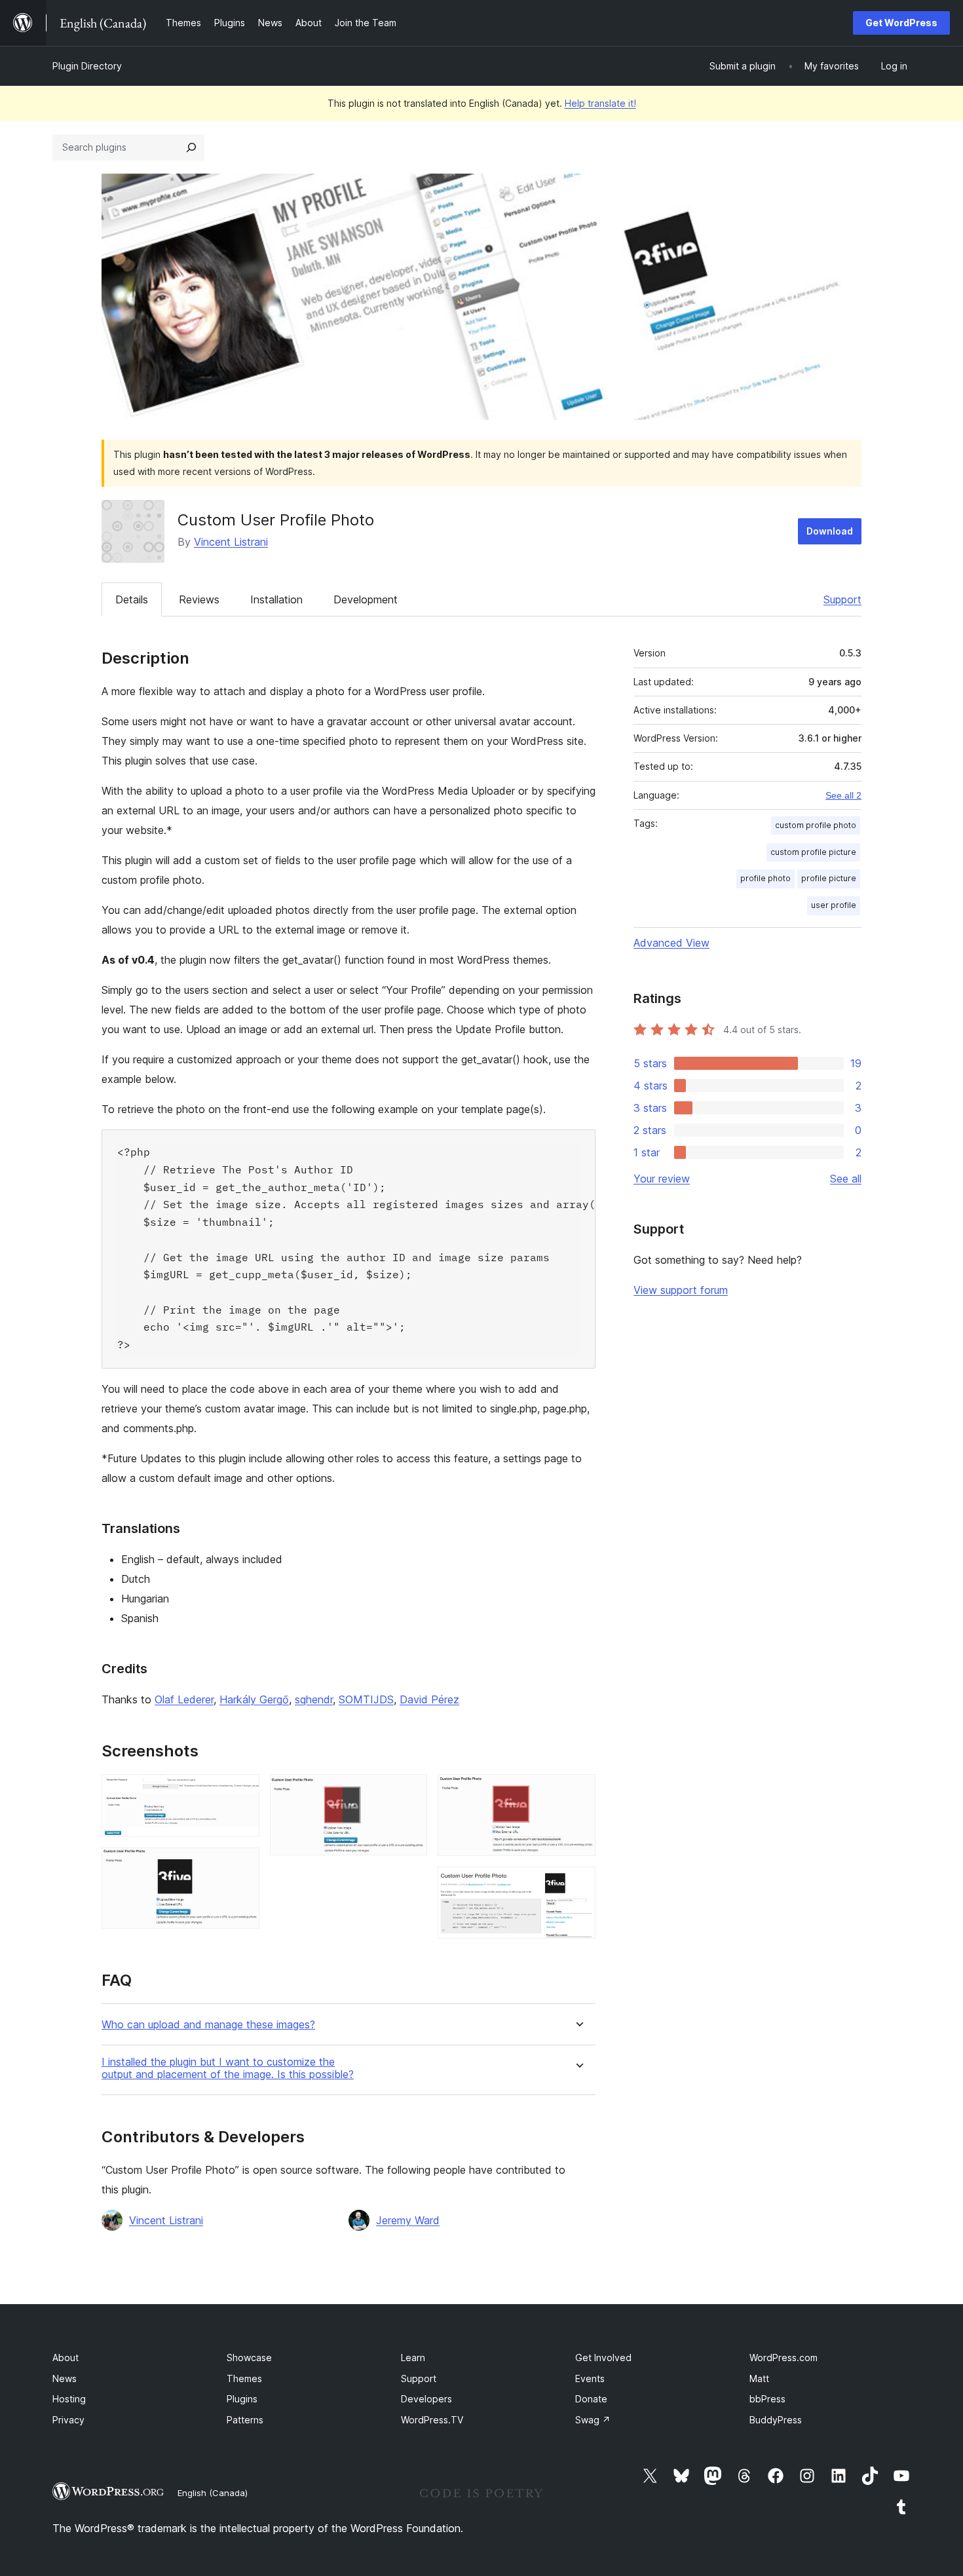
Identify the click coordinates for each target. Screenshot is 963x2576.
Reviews (199, 599)
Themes (244, 2378)
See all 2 (843, 795)
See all (846, 1179)
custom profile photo (816, 825)
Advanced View (671, 943)
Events (590, 2378)
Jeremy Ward (408, 2220)
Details (132, 599)
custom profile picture (813, 852)
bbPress (767, 2399)
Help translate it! (600, 103)
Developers (426, 2399)
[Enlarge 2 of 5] (242, 1865)
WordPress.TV (432, 2420)
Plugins (242, 2399)
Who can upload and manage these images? (208, 2025)
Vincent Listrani (231, 542)
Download (830, 531)
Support (842, 599)
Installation (276, 599)
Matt (759, 2378)
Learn (413, 2358)
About (66, 2358)
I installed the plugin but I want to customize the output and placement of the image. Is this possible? (228, 2068)
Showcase (249, 2358)
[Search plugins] (191, 147)
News (65, 2378)
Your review (662, 1179)
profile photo (765, 878)
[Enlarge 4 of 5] (578, 1792)
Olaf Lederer (184, 1699)
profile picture (829, 878)
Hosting (69, 2399)
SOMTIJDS (366, 1699)
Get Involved (603, 2358)
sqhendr (314, 1699)
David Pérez (429, 1699)
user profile (834, 905)
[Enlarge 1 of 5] (242, 1792)
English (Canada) (213, 2493)
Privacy (68, 2420)
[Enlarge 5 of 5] (578, 1884)
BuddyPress (776, 2420)
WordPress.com (784, 2358)
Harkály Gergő (254, 1699)
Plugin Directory (87, 66)
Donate (591, 2399)
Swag (593, 2420)
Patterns (245, 2420)
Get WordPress (901, 23)
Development (366, 599)
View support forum (681, 1290)
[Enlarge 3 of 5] (409, 1792)
